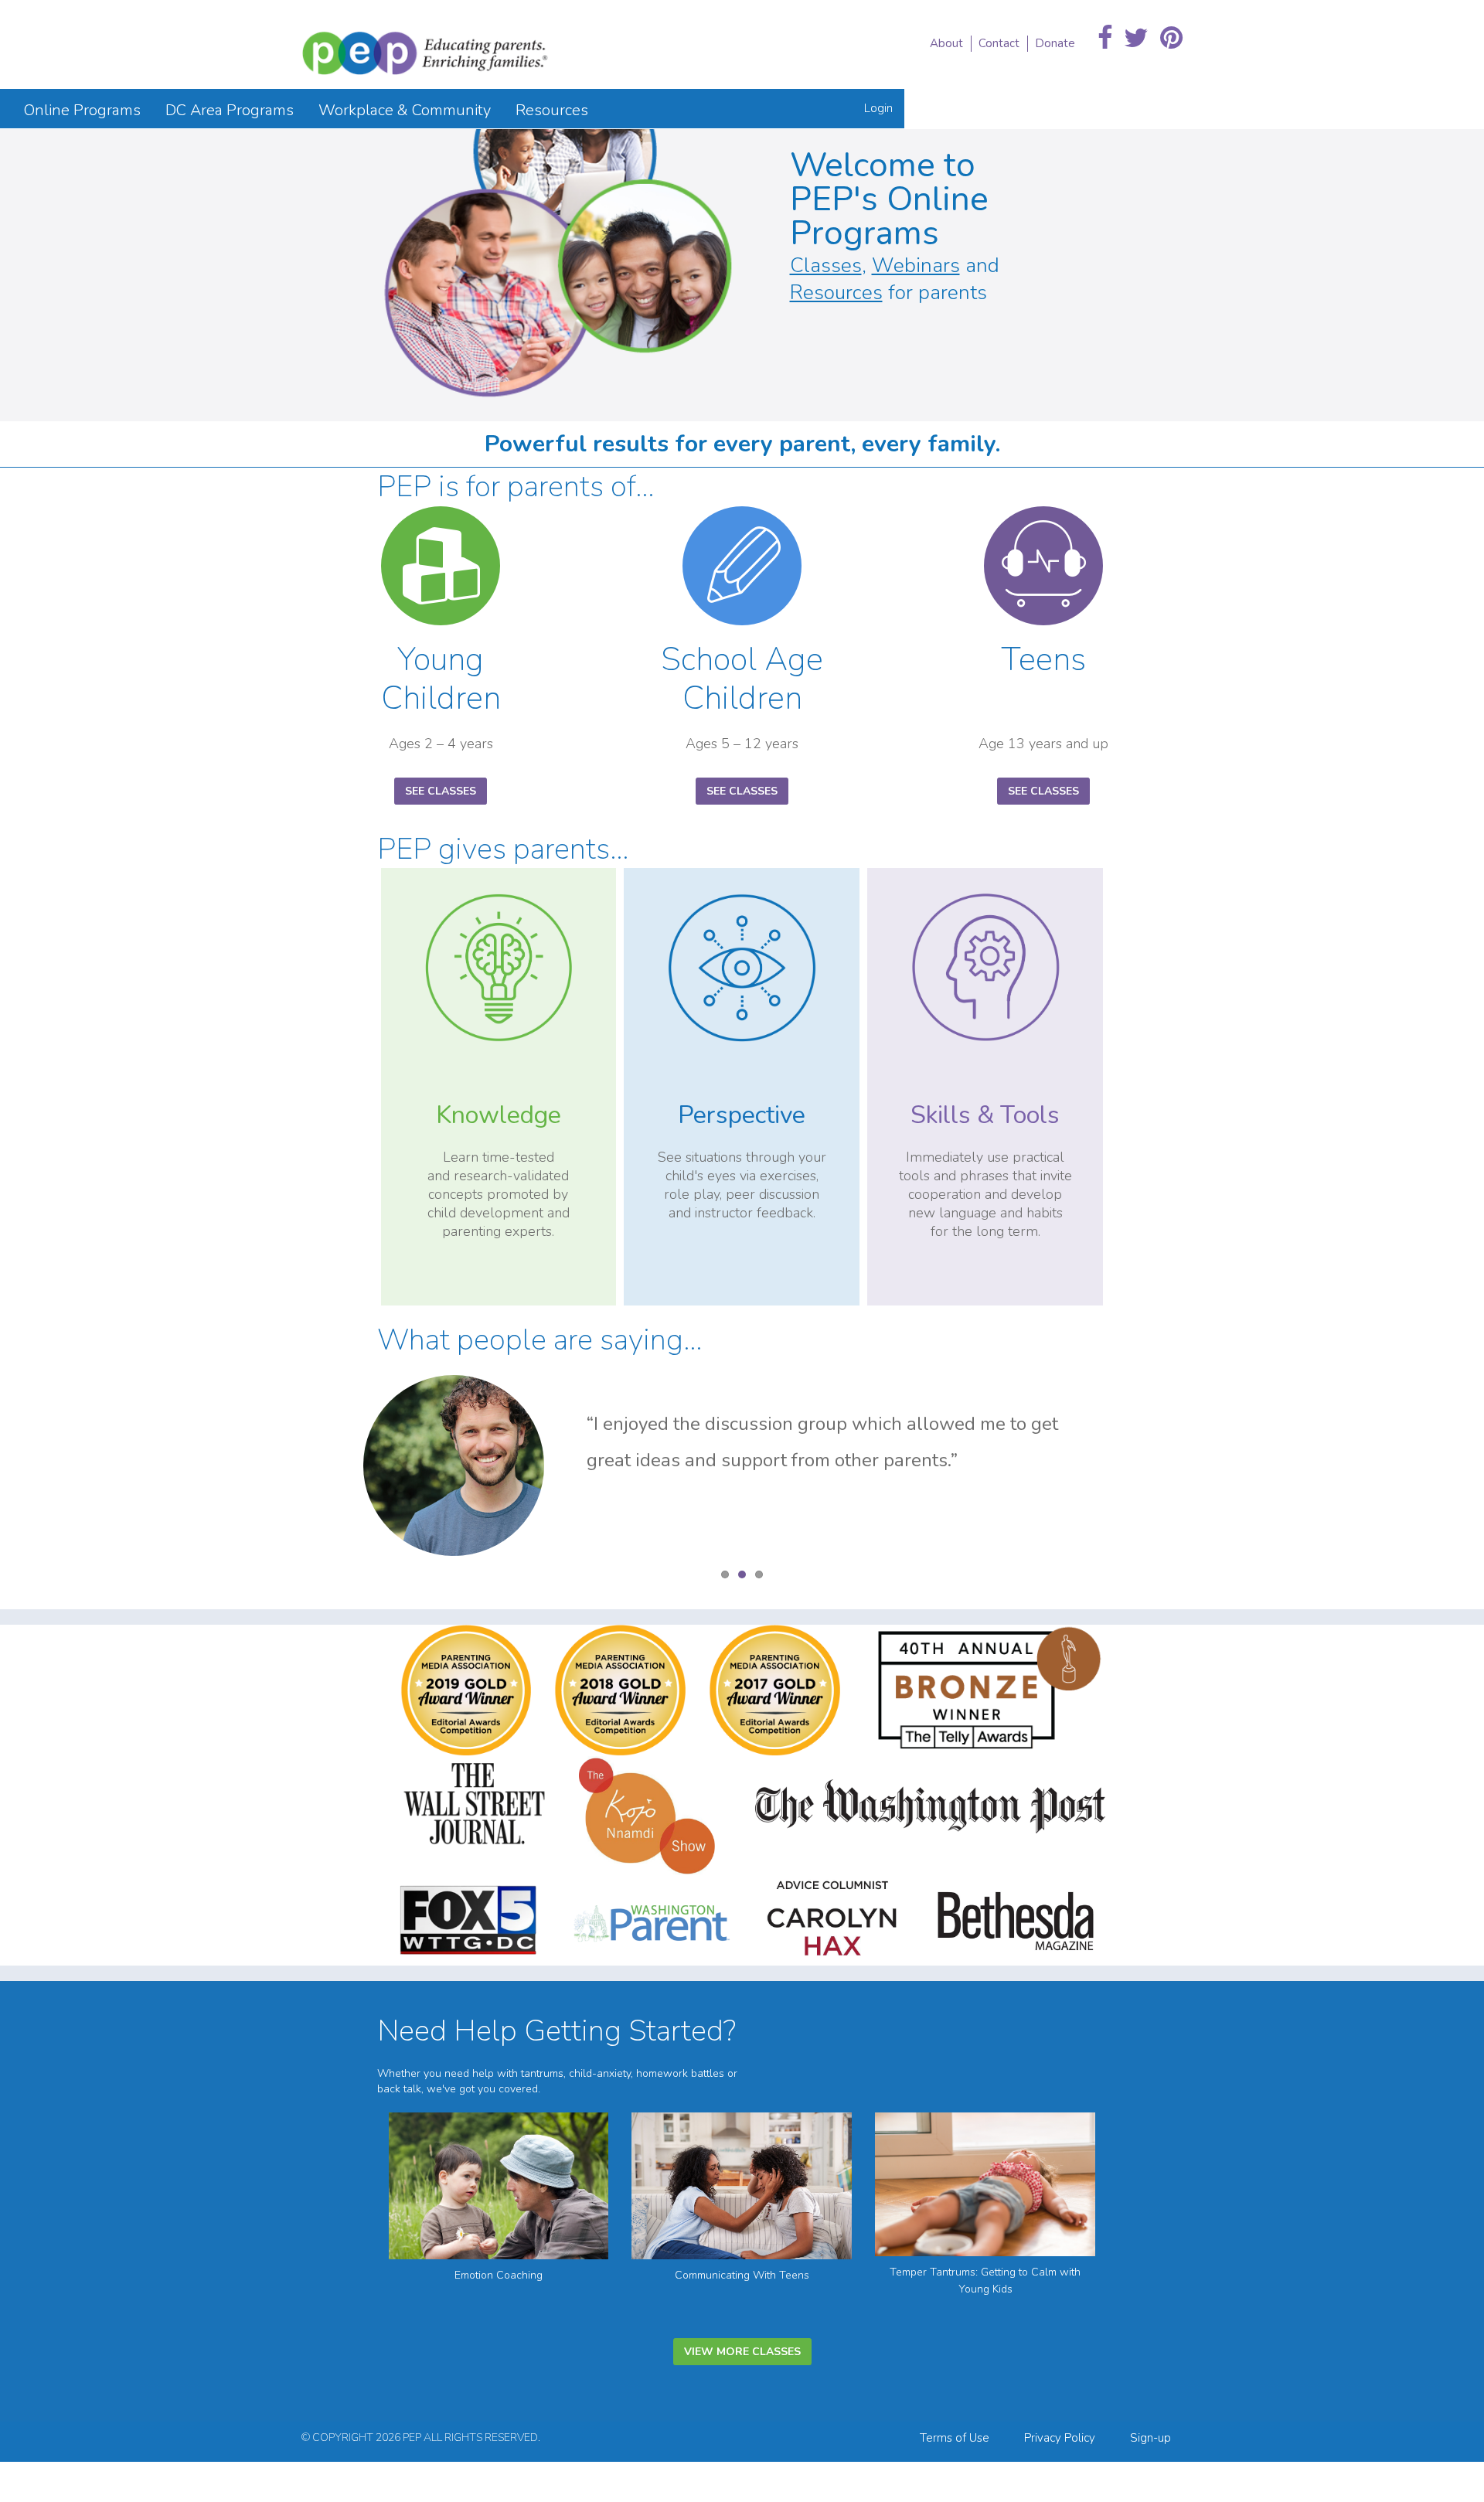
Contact (999, 43)
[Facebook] (1105, 39)
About (946, 43)
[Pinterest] (1171, 39)
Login (878, 108)
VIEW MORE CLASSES (742, 2352)
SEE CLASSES (441, 791)
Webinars (916, 266)
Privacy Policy (1060, 2438)
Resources (836, 293)
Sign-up (1150, 2438)
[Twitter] (1136, 39)
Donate (1055, 43)
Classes (826, 266)
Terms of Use (955, 2438)
